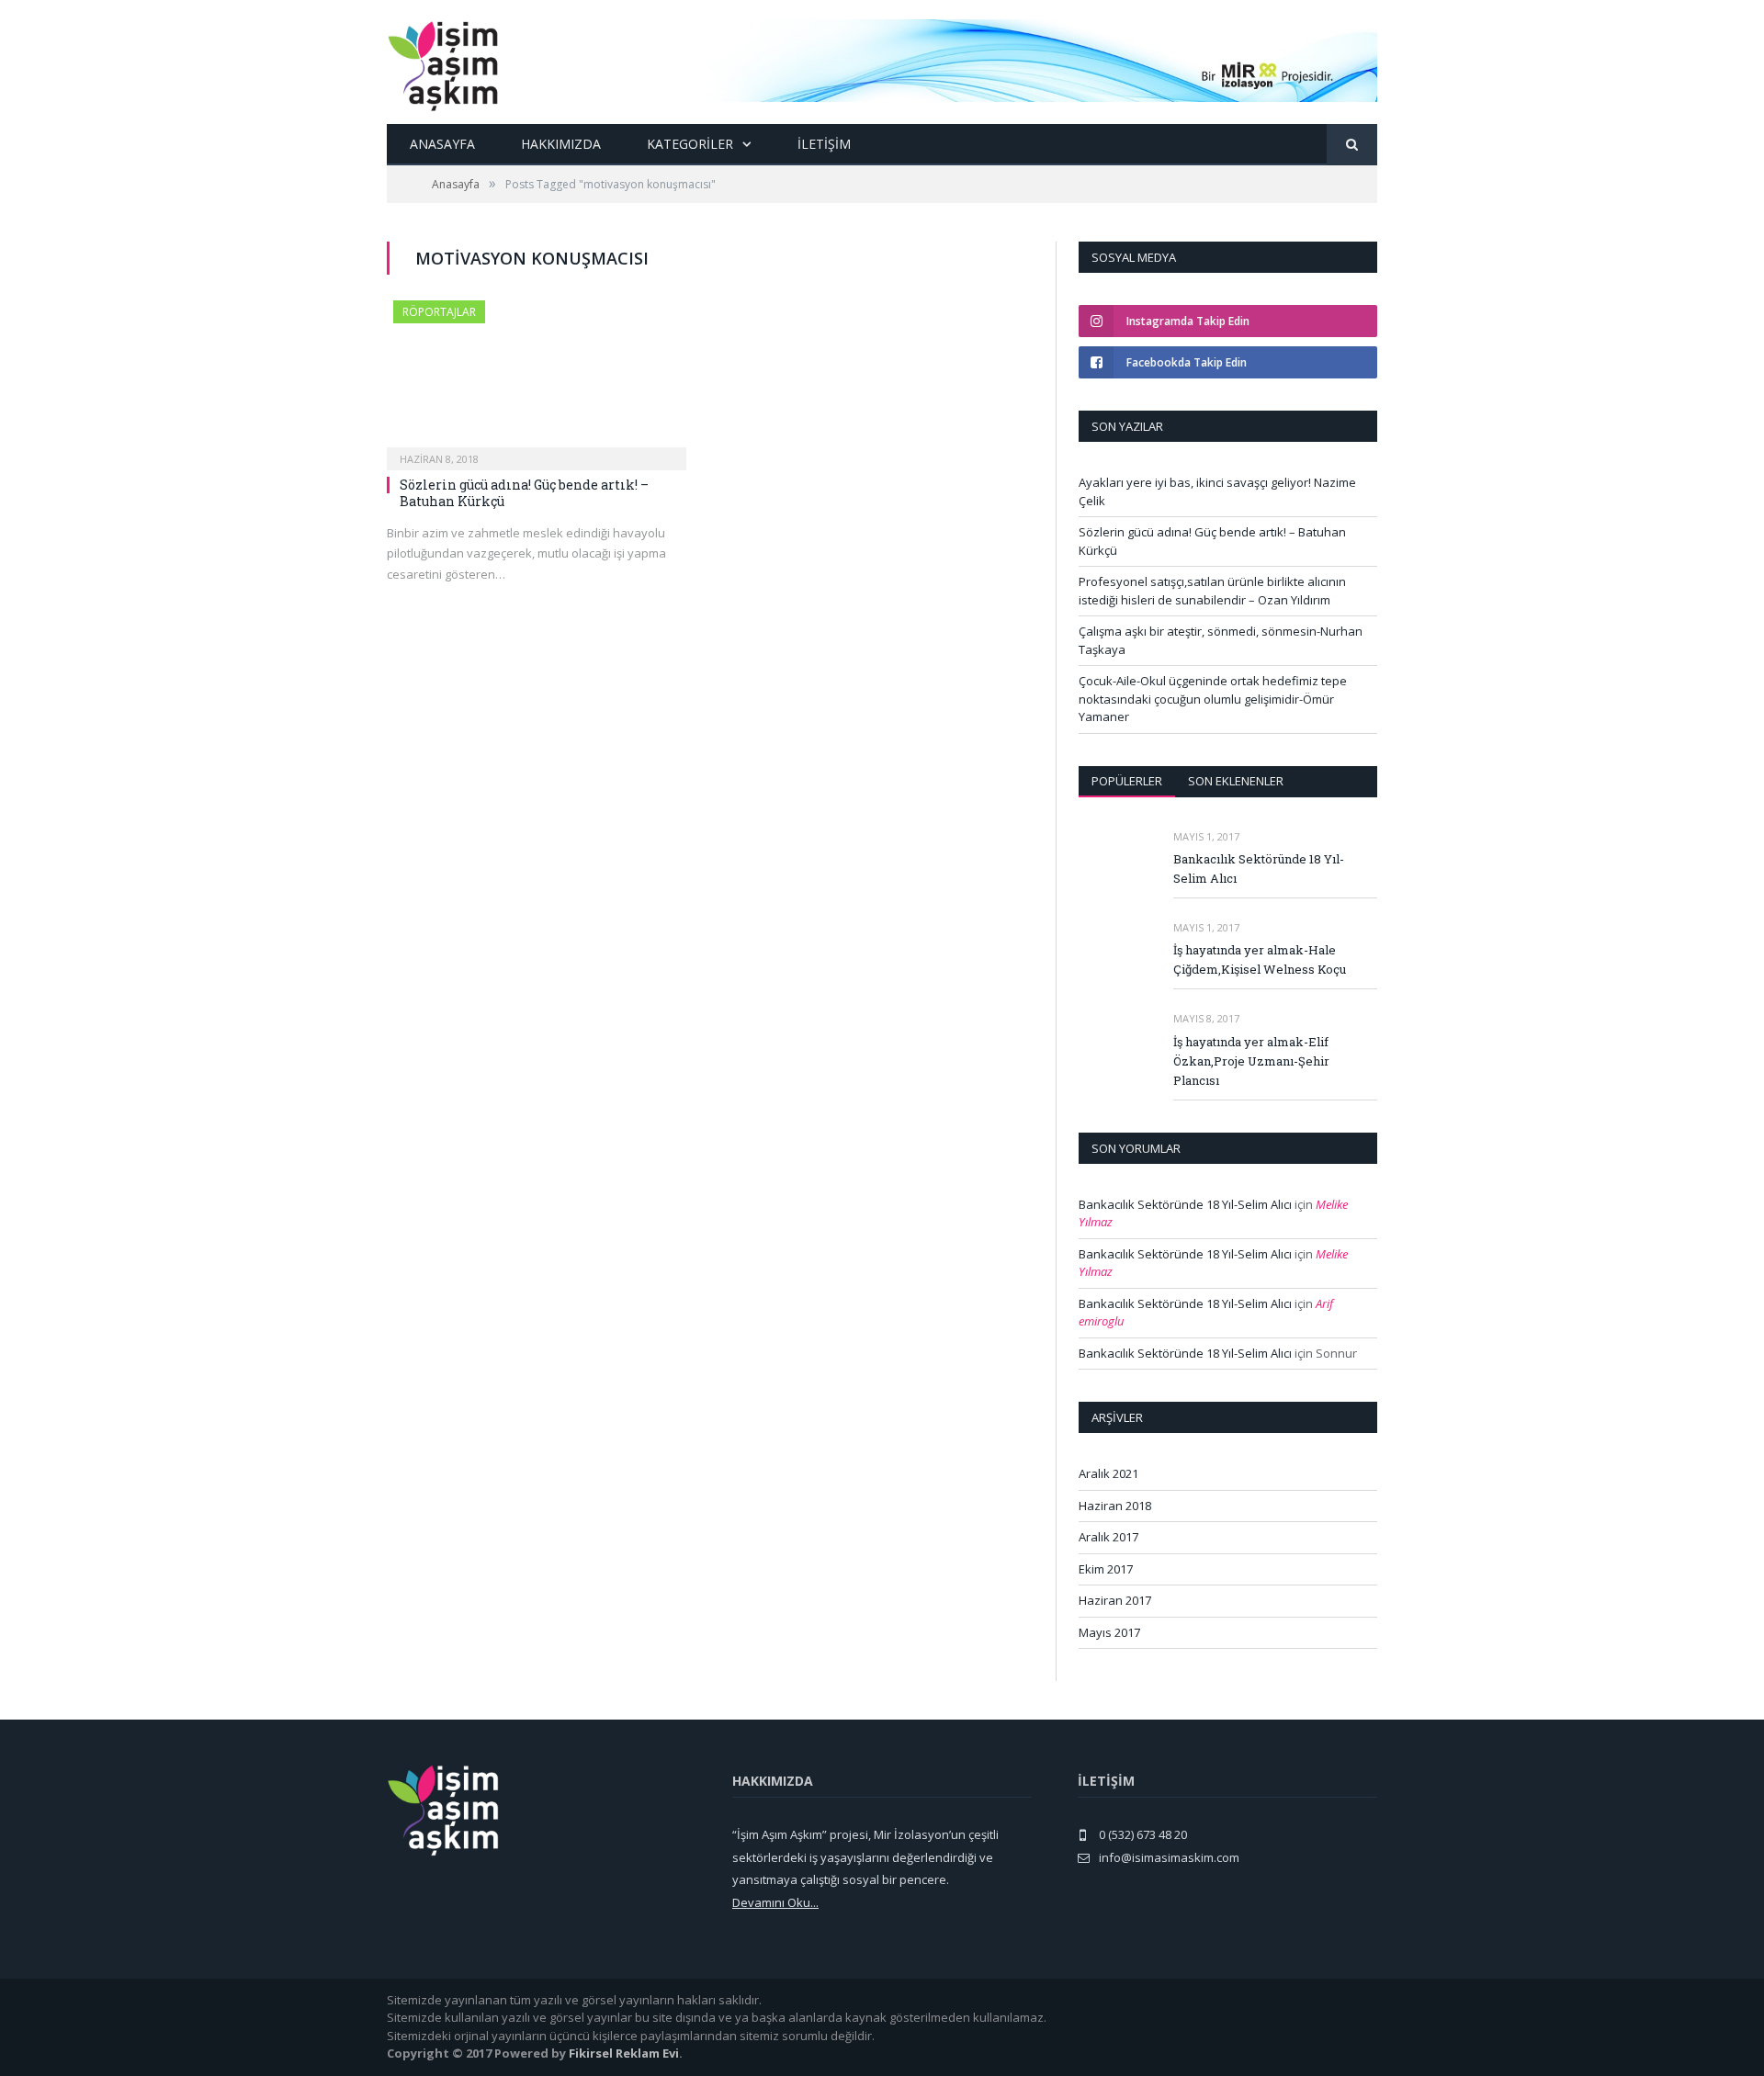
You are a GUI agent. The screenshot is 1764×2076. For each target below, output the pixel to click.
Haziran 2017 (1115, 1600)
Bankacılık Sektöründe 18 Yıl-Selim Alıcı (1259, 869)
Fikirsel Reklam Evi (624, 2053)
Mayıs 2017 (1109, 1632)
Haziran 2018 (1115, 1506)
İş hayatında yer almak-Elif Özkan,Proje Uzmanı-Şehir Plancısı (1251, 1061)
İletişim (824, 144)
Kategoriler (690, 144)
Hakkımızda (561, 144)
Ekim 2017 (1106, 1569)
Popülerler (1127, 781)
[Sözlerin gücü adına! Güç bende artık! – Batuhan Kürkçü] (537, 379)
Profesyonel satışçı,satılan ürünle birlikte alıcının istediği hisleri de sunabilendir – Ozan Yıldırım (1212, 591)
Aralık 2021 (1108, 1473)
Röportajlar (439, 312)
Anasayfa (442, 144)
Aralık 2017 (1108, 1537)
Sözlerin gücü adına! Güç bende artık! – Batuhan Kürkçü (524, 493)
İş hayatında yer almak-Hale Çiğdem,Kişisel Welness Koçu (1260, 959)
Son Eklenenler (1236, 781)
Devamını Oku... (775, 1902)
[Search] (1352, 145)
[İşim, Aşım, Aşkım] (443, 62)
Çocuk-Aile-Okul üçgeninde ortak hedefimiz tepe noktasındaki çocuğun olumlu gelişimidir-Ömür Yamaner (1213, 699)
